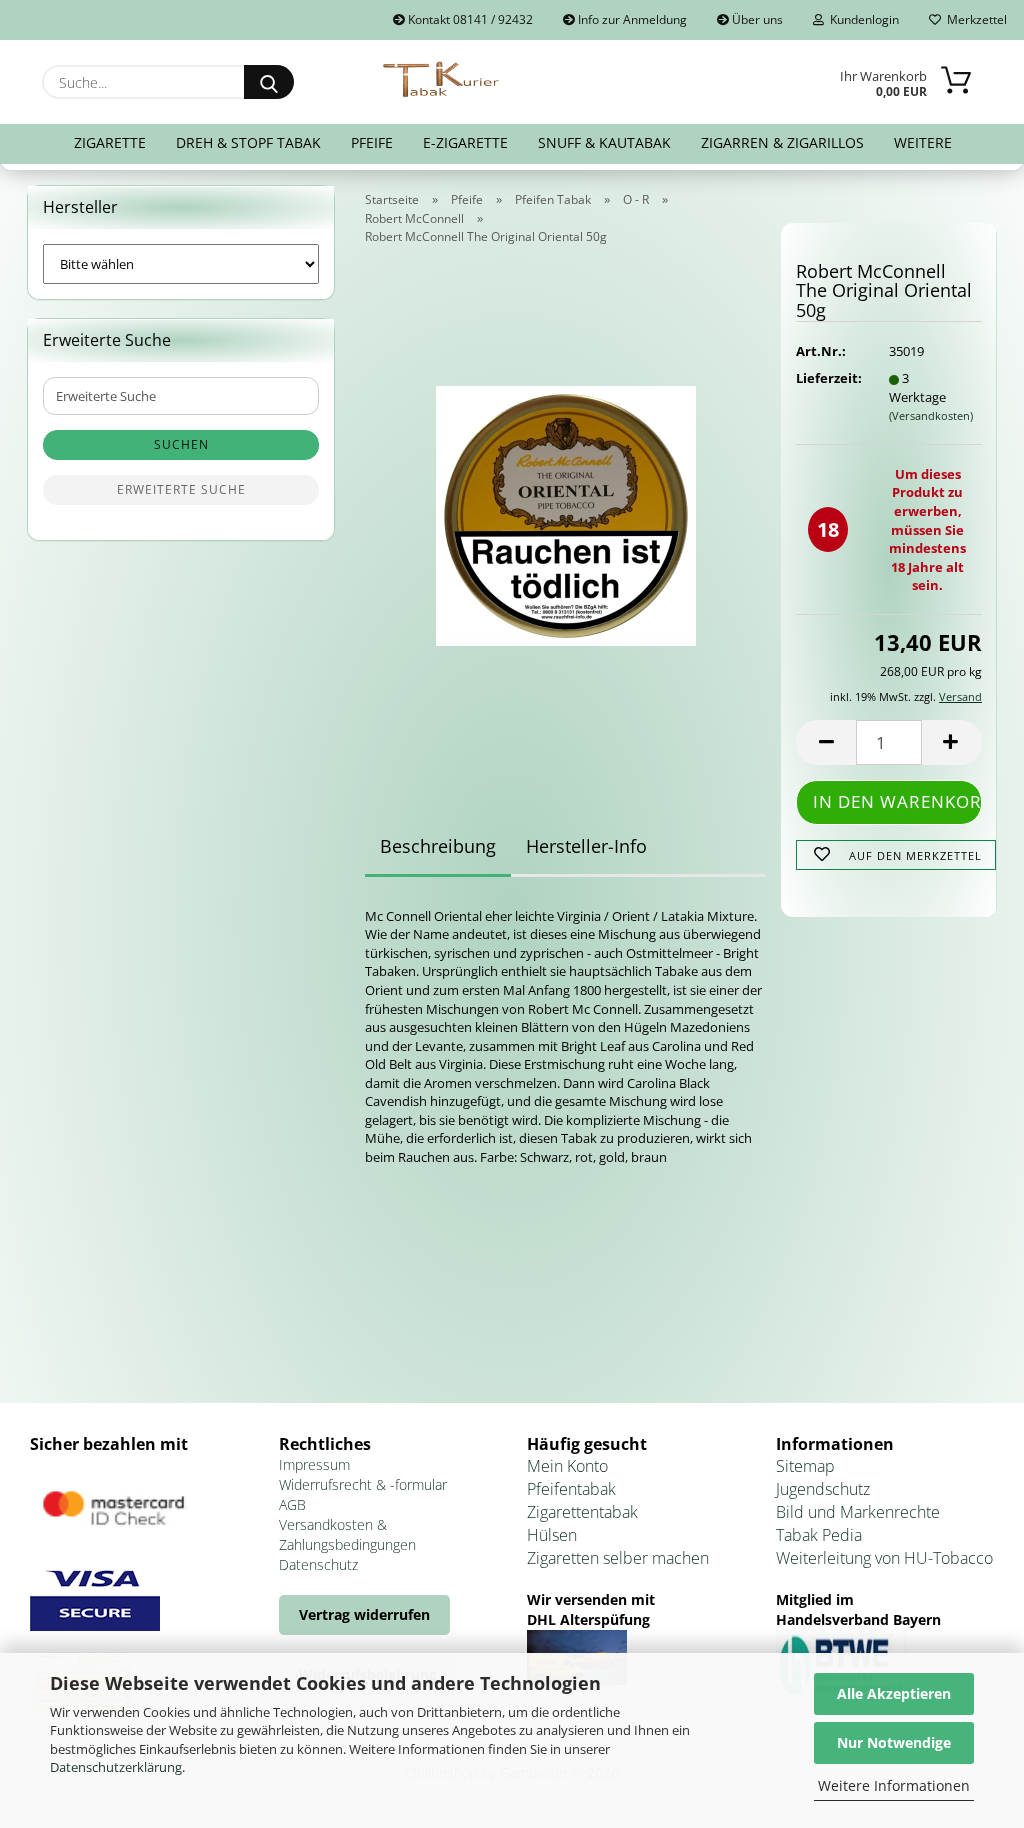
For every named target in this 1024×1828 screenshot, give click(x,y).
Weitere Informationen (894, 1785)
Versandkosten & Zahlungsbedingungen (347, 1534)
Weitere (923, 142)
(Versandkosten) (931, 415)
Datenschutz (318, 1564)
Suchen (181, 444)
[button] (826, 742)
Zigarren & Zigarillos (782, 142)
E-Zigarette (465, 142)
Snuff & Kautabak (604, 142)
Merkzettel (974, 19)
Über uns (756, 19)
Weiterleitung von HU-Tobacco (884, 1558)
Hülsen (552, 1535)
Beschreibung (438, 846)
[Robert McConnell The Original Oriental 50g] (566, 509)
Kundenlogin (861, 19)
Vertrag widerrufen (364, 1614)
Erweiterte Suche (181, 489)
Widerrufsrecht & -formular (363, 1484)
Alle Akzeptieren (894, 1693)
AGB (292, 1504)
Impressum (314, 1464)
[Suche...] (269, 82)
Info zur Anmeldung (631, 19)
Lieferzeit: (827, 378)
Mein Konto (567, 1466)
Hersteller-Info (586, 846)
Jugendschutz (823, 1489)
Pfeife (372, 142)
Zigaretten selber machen (618, 1558)
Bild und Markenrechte (858, 1512)
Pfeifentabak (571, 1489)
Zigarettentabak (582, 1512)
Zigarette (110, 142)
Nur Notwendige (894, 1742)
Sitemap (805, 1466)
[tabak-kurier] (442, 80)
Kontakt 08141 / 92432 (469, 19)
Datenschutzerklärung (116, 1767)
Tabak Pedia (819, 1535)
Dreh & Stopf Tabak (248, 142)
